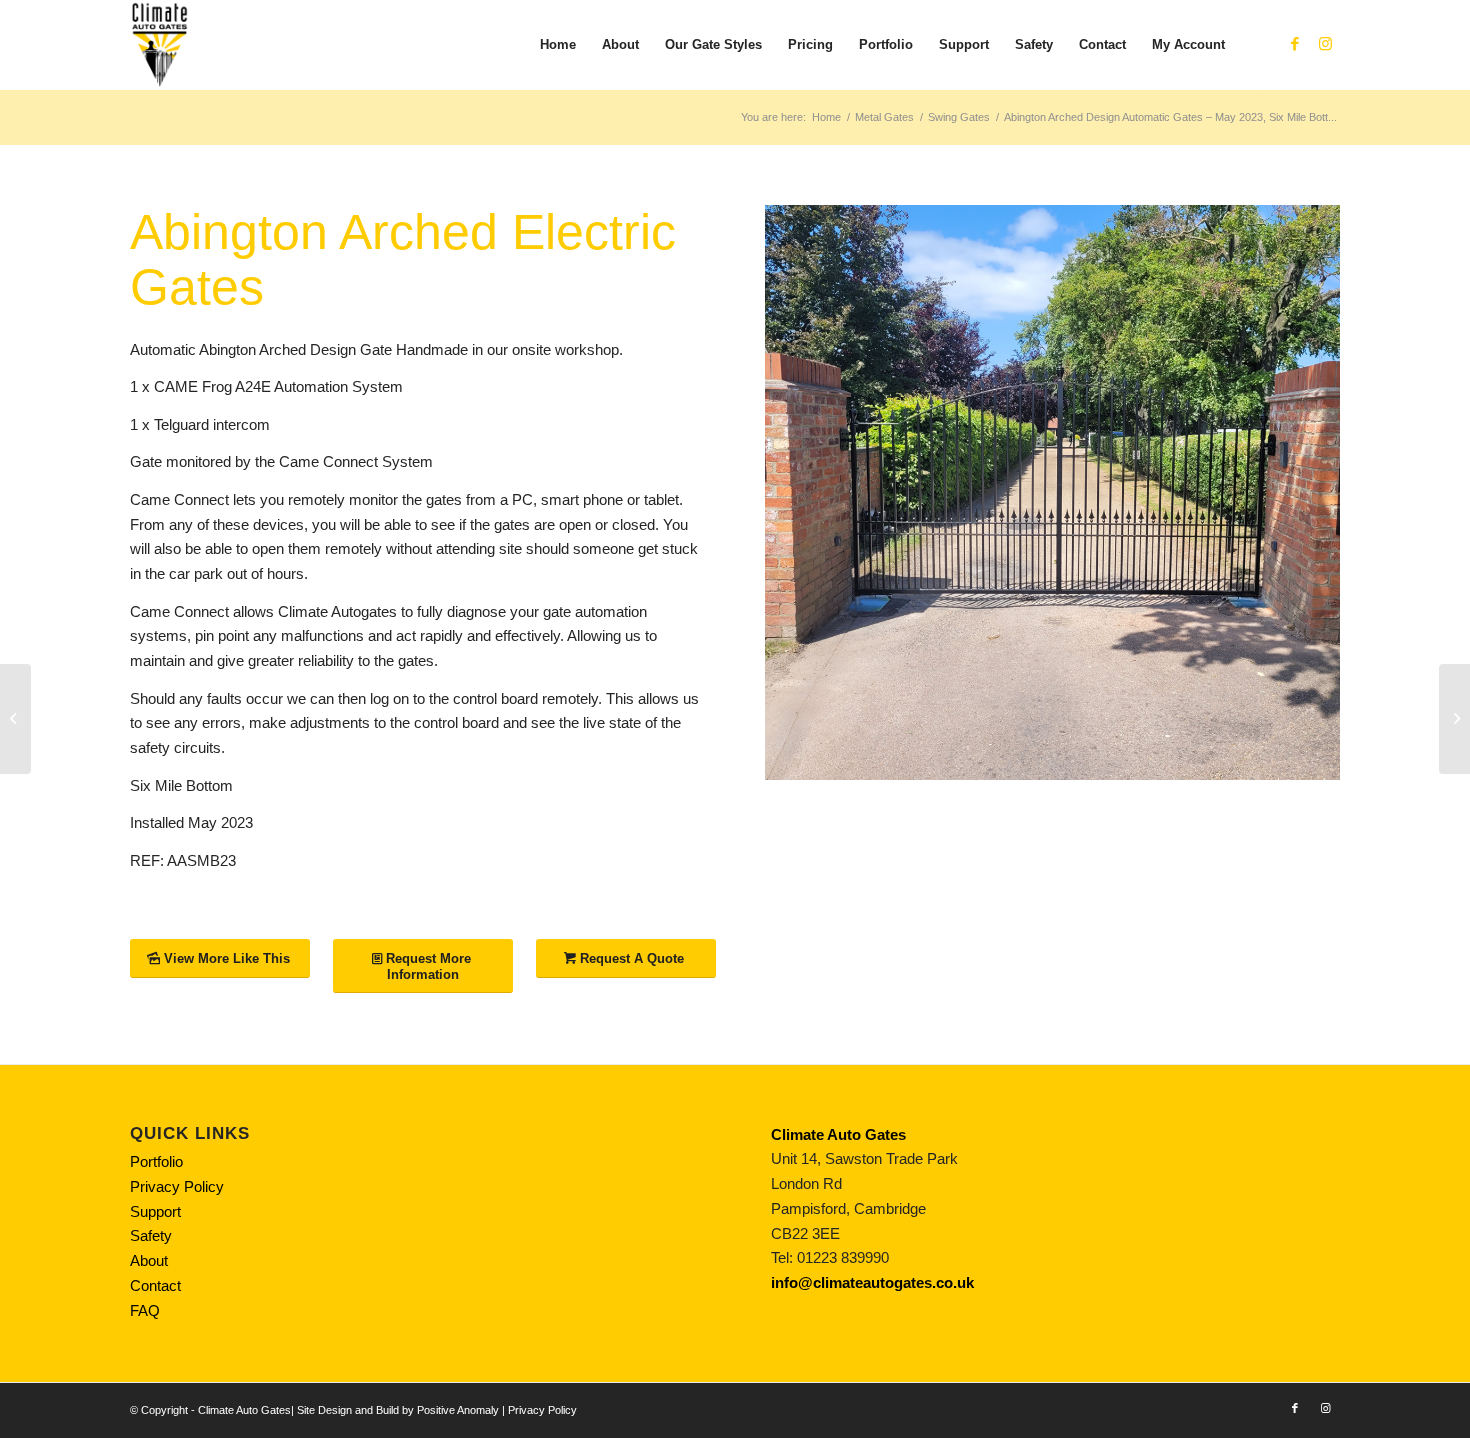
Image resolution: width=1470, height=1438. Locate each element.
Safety (151, 1235)
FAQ (145, 1310)
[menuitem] (558, 45)
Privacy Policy (177, 1186)
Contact (155, 1285)
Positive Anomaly (458, 1410)
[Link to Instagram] (1325, 44)
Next (1295, 493)
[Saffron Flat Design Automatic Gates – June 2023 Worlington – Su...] (15, 719)
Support (155, 1211)
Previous (810, 493)
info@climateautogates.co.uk (872, 1282)
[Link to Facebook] (1295, 44)
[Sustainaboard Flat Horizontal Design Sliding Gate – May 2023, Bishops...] (1454, 719)
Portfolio (156, 1161)
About (149, 1260)
